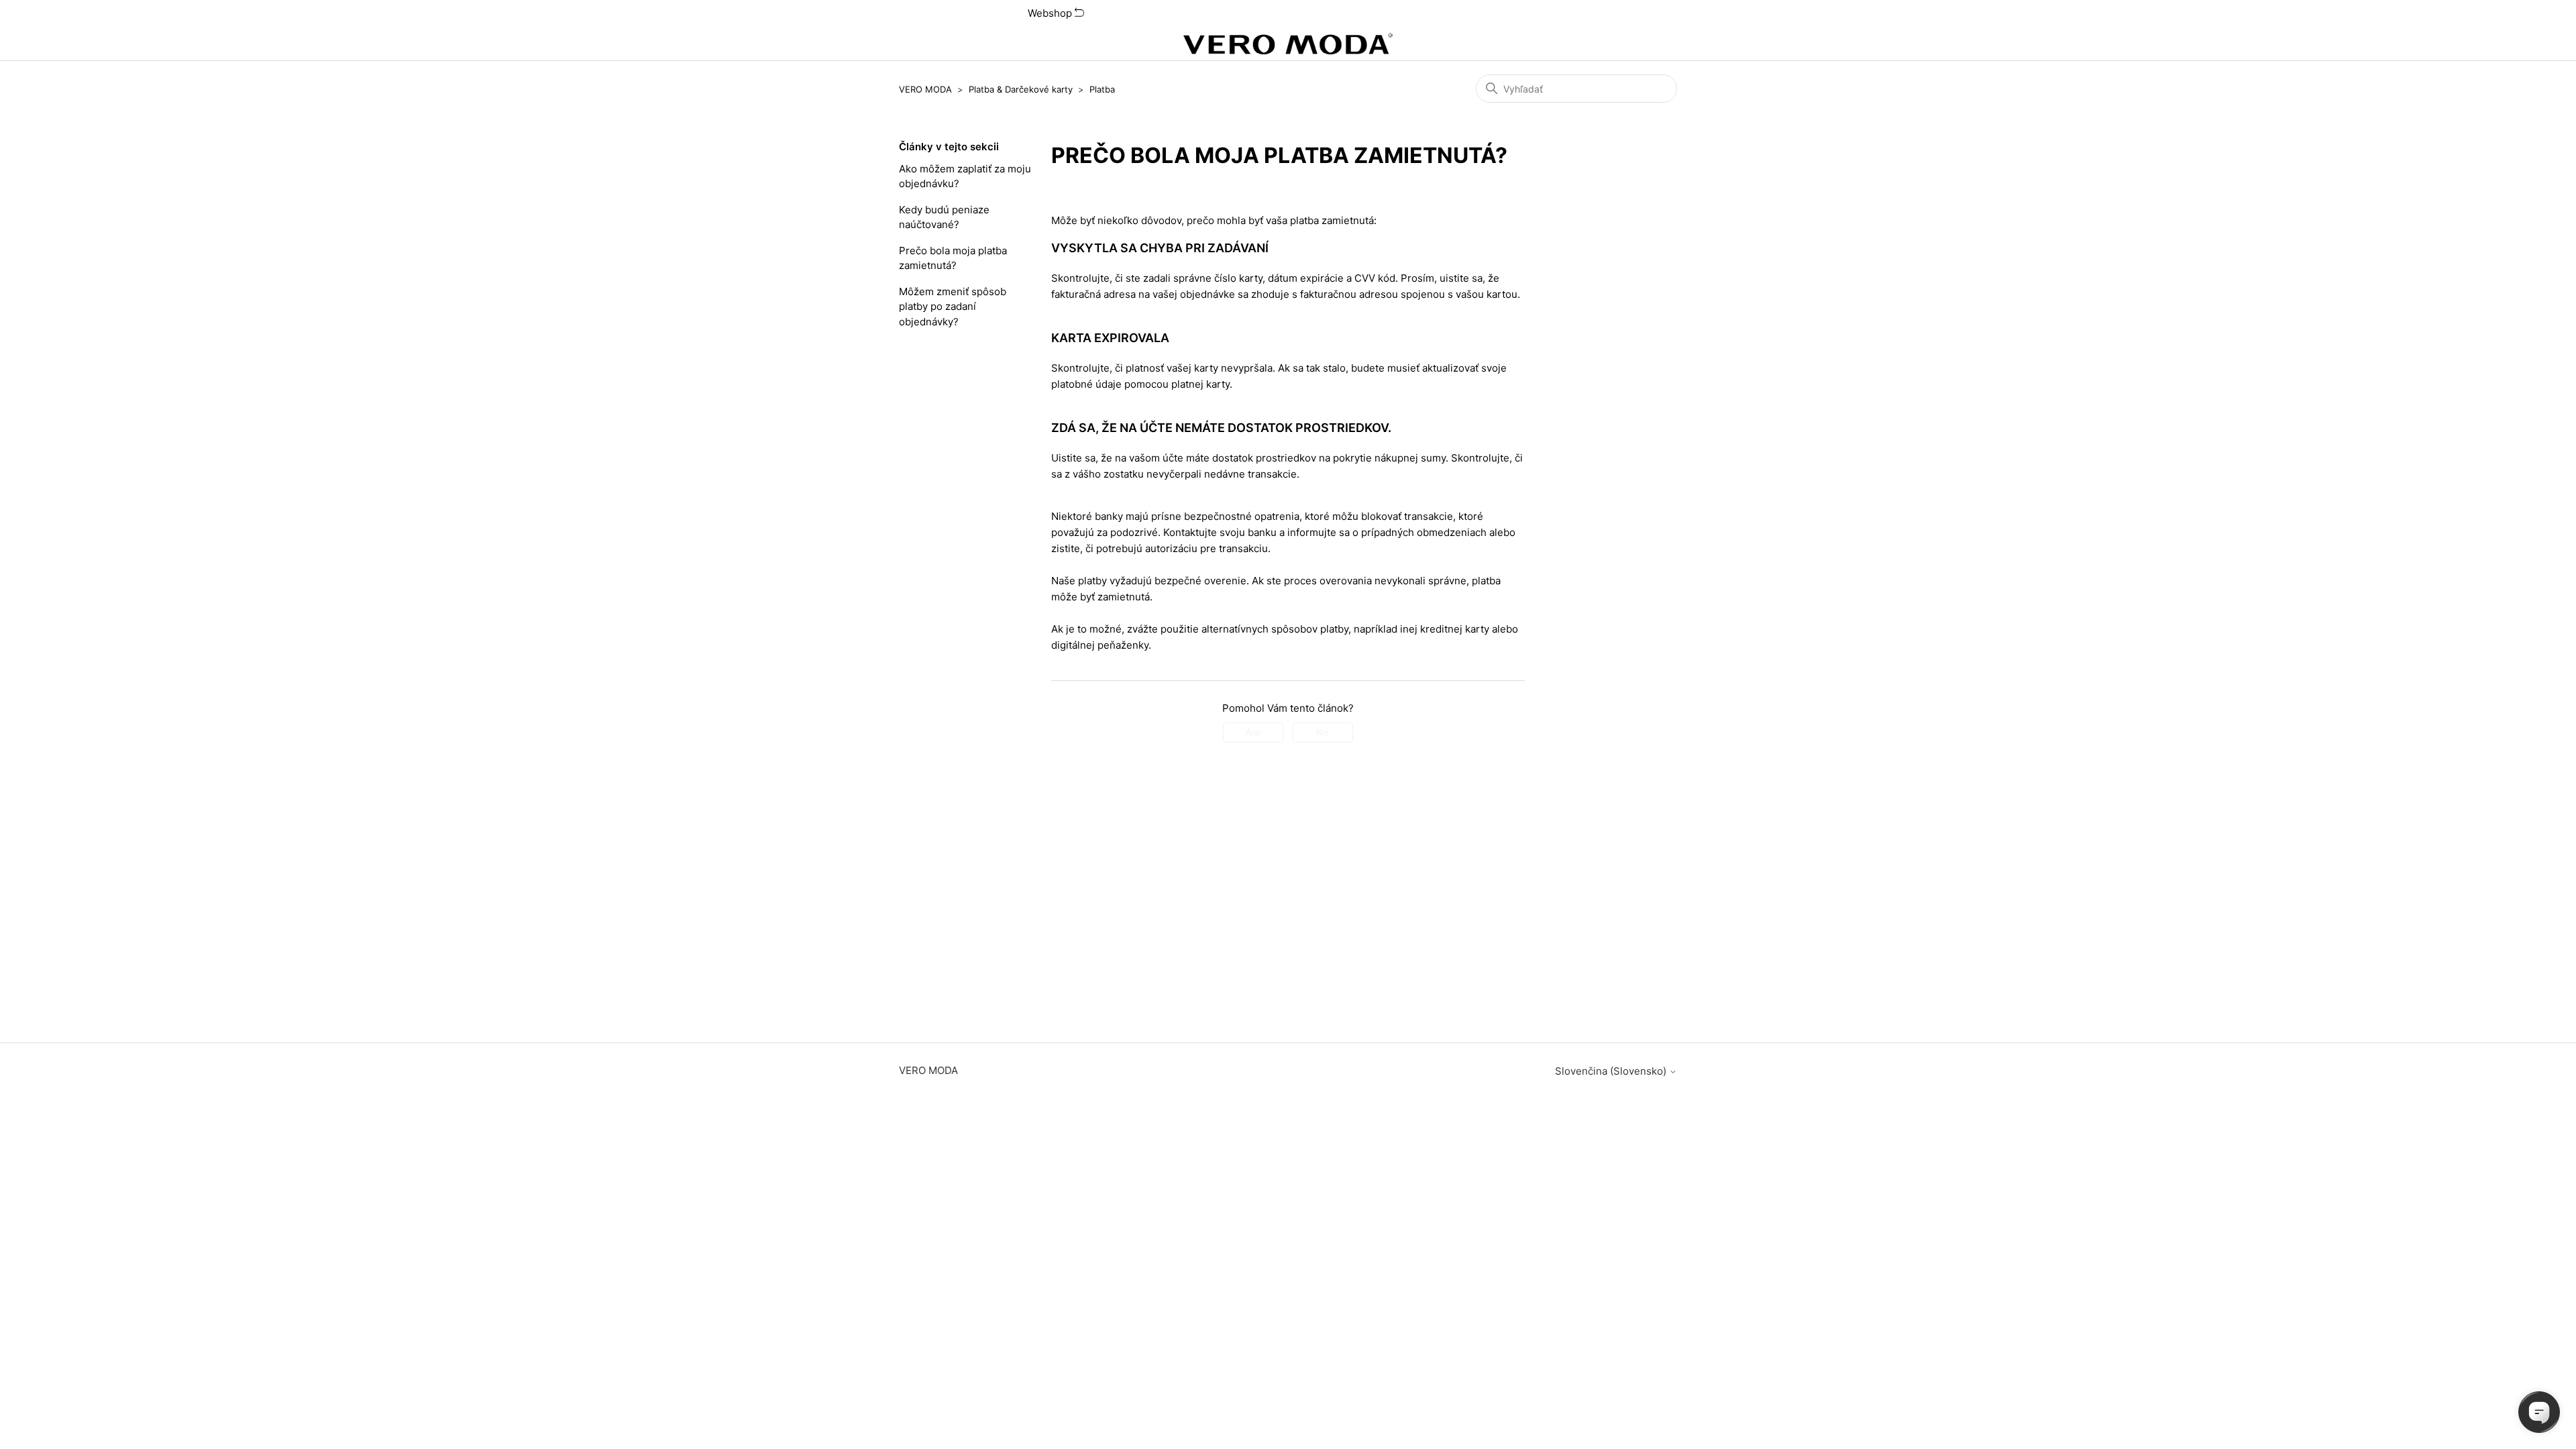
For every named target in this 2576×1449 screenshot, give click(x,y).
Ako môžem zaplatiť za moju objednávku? (965, 176)
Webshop (1051, 13)
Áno (1253, 732)
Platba (1102, 89)
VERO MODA (925, 89)
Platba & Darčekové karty (1021, 89)
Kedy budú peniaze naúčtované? (944, 217)
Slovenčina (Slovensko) (1612, 1071)
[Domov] (1288, 44)
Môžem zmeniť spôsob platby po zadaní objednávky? (953, 307)
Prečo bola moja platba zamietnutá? (953, 258)
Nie (1323, 732)
